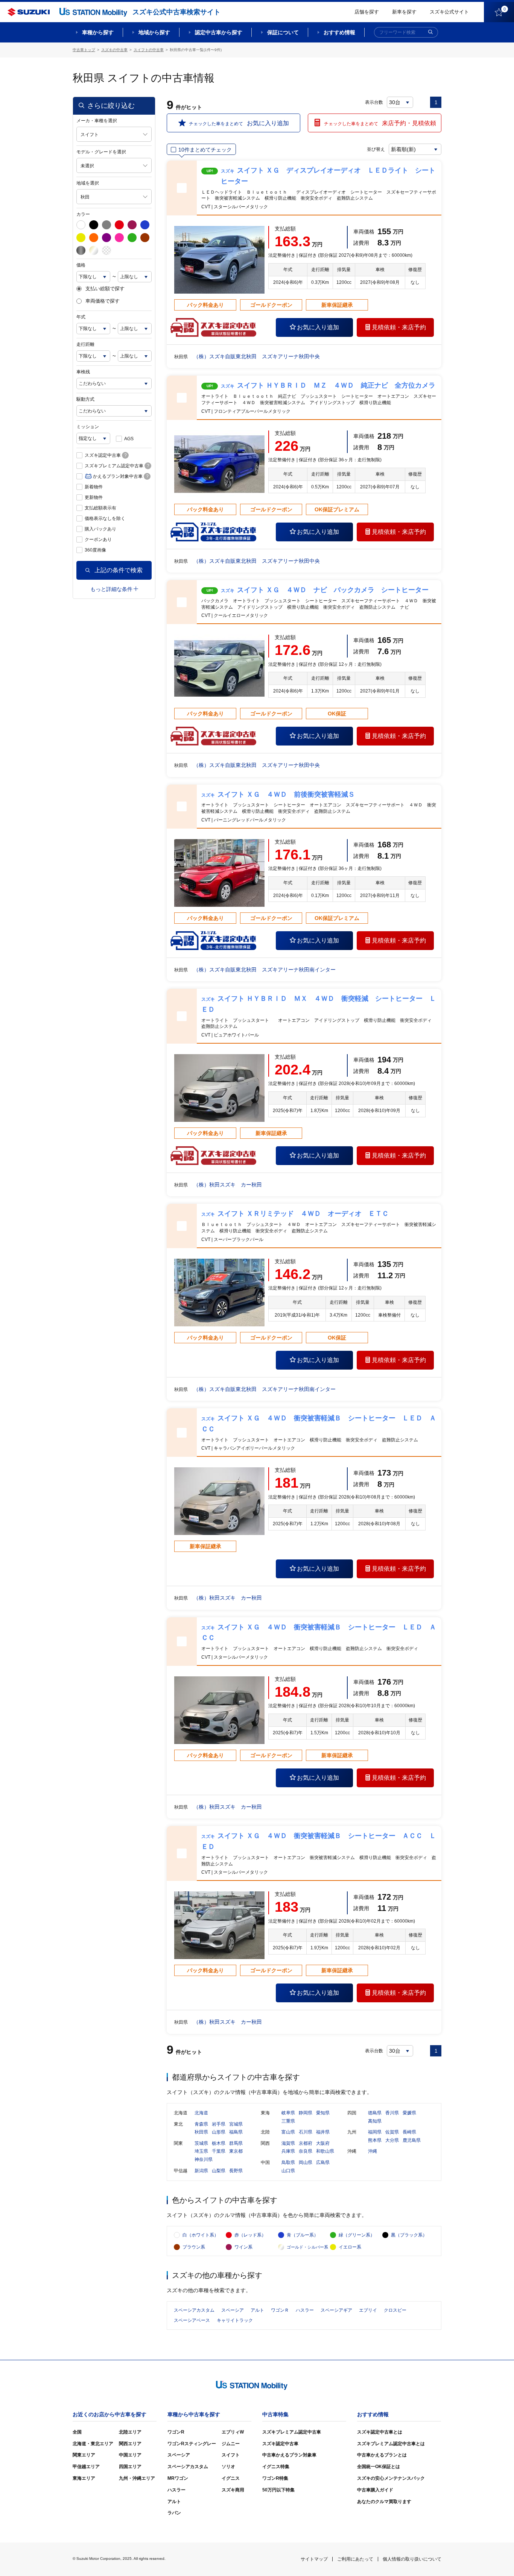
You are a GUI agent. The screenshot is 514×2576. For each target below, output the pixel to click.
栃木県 (219, 2143)
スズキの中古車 (114, 50)
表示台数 (374, 102)
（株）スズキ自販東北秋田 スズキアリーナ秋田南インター (265, 970)
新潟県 (201, 2171)
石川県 (306, 2132)
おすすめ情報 (339, 32)
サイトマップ (314, 2559)
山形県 (219, 2132)
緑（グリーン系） (357, 2235)
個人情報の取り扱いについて (412, 2559)
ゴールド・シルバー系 (307, 2247)
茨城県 (201, 2143)
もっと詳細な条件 (111, 589)
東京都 (236, 2151)
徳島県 (375, 2113)
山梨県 (219, 2171)
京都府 (306, 2143)
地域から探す (154, 32)
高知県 (375, 2121)
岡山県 (306, 2162)
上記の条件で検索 (119, 570)
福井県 (323, 2132)
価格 (81, 265)
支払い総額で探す (105, 289)
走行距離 (85, 344)
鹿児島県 (412, 2140)
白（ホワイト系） (201, 2235)
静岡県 (306, 2113)
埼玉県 (201, 2151)
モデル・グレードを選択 (101, 152)
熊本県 (375, 2140)
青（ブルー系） (303, 2235)
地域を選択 (88, 183)
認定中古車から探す (219, 32)
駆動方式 (85, 399)
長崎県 (409, 2132)
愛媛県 (409, 2113)
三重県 (288, 2121)
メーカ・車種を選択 (97, 121)
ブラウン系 (194, 2247)
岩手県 (219, 2124)
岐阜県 (288, 2113)
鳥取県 (288, 2162)
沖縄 (373, 2151)
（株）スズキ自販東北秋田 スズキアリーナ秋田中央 (257, 356)
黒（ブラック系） (409, 2235)
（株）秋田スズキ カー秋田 (228, 1185)
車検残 (83, 372)
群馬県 (236, 2143)
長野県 (236, 2171)
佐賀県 (392, 2132)
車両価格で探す (103, 301)
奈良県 (306, 2151)
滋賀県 (288, 2143)
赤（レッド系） (250, 2235)
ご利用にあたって (355, 2559)
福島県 (236, 2132)
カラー (83, 214)
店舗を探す (367, 12)
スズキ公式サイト (449, 12)
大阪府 (323, 2143)
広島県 (323, 2162)
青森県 (201, 2124)
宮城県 (236, 2124)
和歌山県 (325, 2151)
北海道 (201, 2113)
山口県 (288, 2171)
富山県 (288, 2132)
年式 (81, 317)
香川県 (392, 2113)
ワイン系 (243, 2247)
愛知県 (323, 2113)
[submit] (430, 32)
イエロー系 (350, 2247)
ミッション (88, 427)
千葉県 (219, 2151)
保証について (283, 32)
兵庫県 (288, 2151)
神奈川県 (204, 2159)
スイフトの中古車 (149, 50)
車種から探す (98, 32)
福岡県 (375, 2132)
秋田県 (201, 2132)
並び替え (376, 149)
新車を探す (404, 12)
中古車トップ (84, 50)
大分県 (392, 2140)
